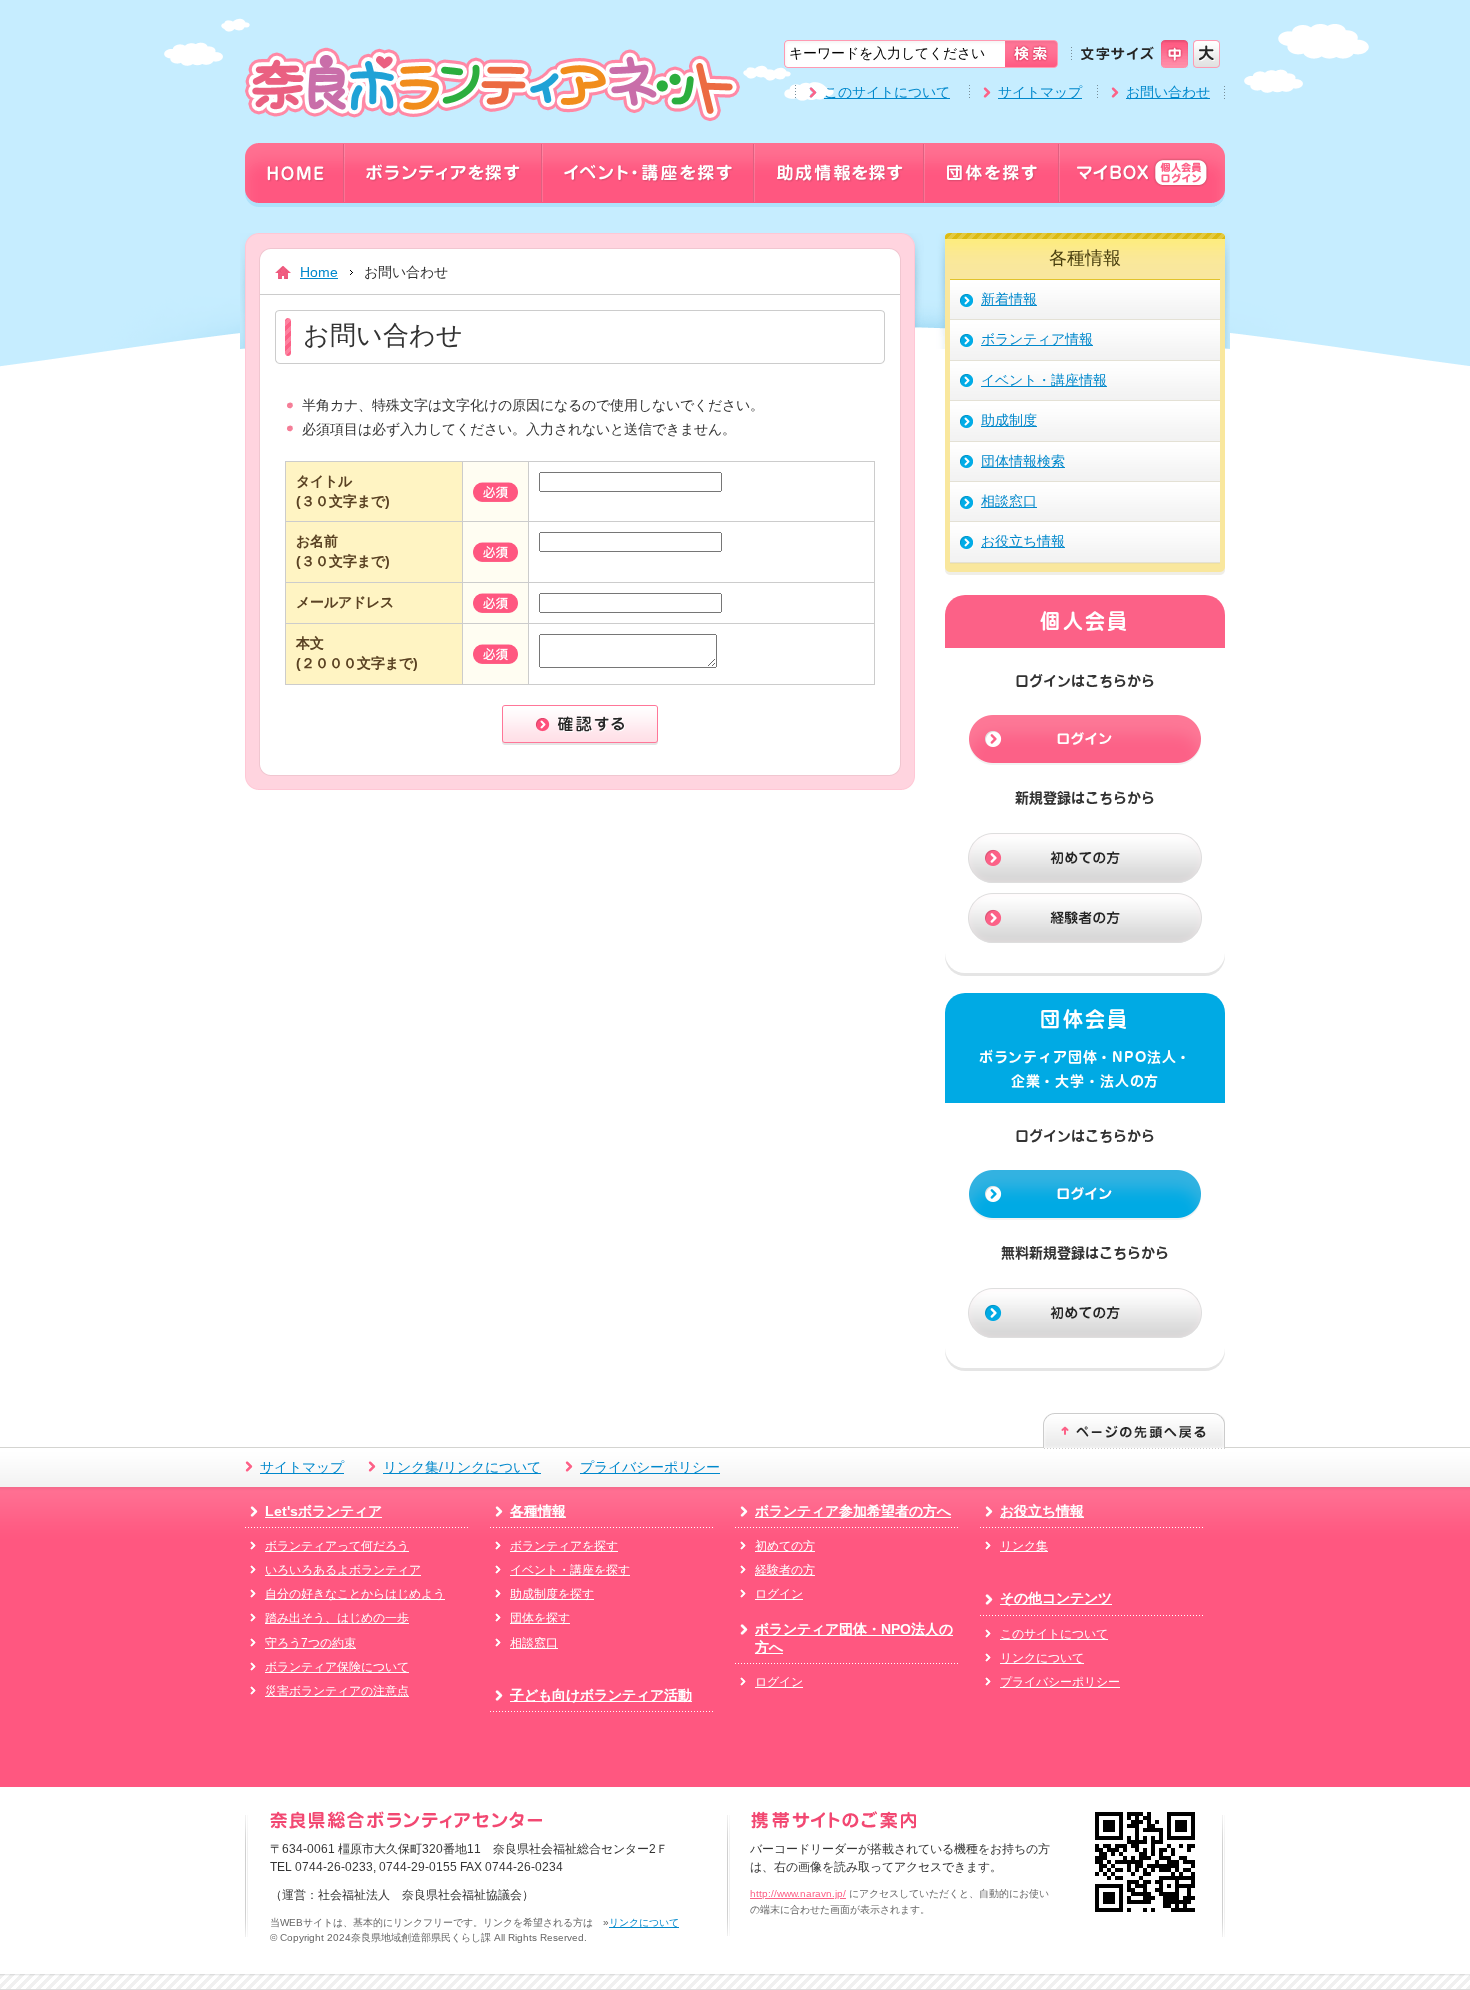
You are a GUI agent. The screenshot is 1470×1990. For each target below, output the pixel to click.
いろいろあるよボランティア (343, 1570)
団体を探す (540, 1618)
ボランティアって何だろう (337, 1546)
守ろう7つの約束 (310, 1643)
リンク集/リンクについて (462, 1467)
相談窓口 (534, 1643)
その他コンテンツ (1056, 1598)
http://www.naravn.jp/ (798, 1893)
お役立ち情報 (1042, 1511)
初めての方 (785, 1546)
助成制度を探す (552, 1594)
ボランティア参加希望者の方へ (853, 1511)
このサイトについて (887, 92)
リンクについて (1042, 1658)
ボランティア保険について (337, 1667)
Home (319, 272)
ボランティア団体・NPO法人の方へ (854, 1638)
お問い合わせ (1168, 92)
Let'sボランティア (323, 1511)
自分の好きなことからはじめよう (355, 1594)
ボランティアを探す (564, 1546)
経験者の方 (785, 1570)
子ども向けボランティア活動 (601, 1695)
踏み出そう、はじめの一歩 (337, 1618)
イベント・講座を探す (570, 1570)
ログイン (779, 1594)
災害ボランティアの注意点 (337, 1691)
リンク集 (1024, 1546)
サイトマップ (1040, 92)
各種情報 (538, 1511)
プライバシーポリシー (650, 1467)
